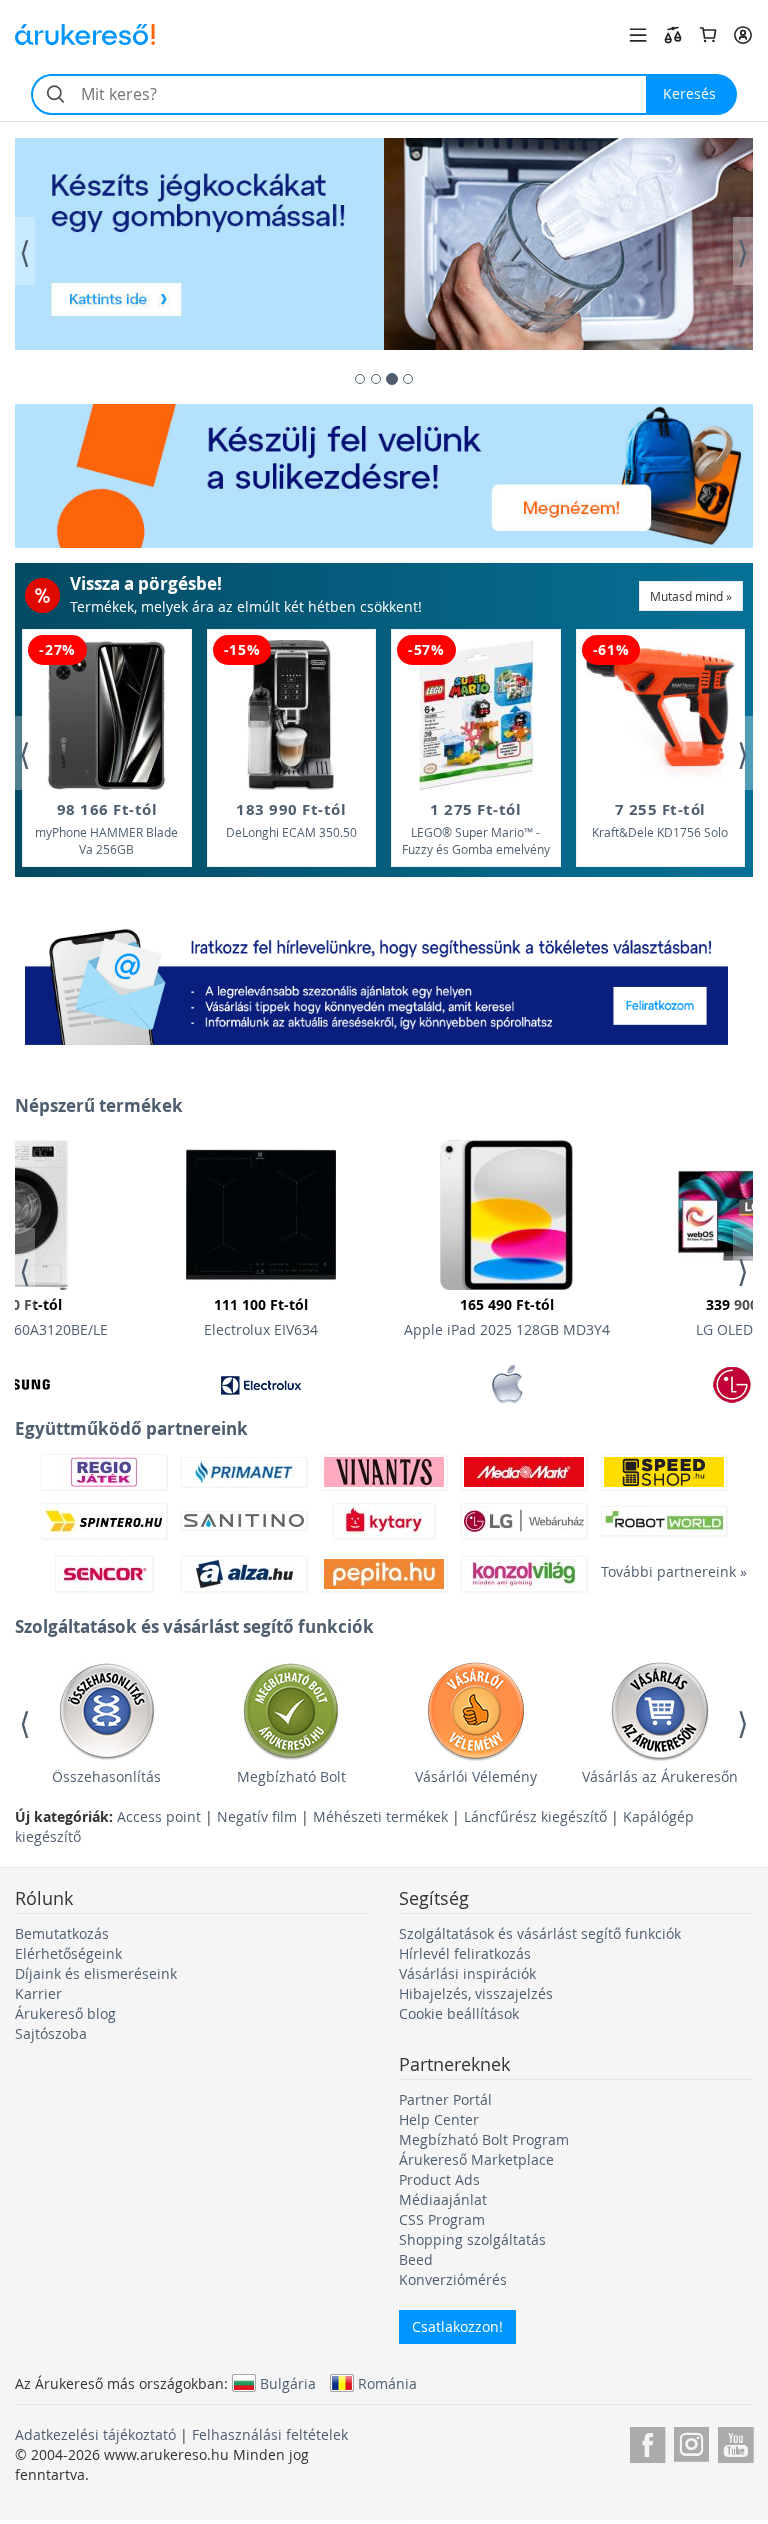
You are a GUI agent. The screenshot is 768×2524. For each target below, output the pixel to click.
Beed (416, 2259)
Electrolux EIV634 (261, 1317)
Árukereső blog (65, 2013)
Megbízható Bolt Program (484, 2139)
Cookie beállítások (459, 2013)
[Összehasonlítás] (673, 35)
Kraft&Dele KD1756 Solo (660, 819)
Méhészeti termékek (380, 1816)
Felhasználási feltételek (270, 2434)
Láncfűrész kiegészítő (535, 1816)
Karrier (38, 1993)
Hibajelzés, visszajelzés (476, 1993)
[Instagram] (691, 2441)
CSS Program (442, 2219)
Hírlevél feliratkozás (465, 1953)
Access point (159, 1816)
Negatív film (257, 1816)
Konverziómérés (453, 2279)
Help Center (439, 2119)
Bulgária (288, 2383)
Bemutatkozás (62, 1933)
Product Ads (439, 2179)
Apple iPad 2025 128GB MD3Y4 (507, 1317)
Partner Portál (445, 2099)
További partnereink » (664, 1571)
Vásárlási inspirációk (467, 1973)
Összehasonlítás (106, 1776)
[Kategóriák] (638, 35)
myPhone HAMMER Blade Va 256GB (106, 828)
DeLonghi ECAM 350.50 (291, 819)
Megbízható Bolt (291, 1776)
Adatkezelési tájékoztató (95, 2434)
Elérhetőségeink (68, 1953)
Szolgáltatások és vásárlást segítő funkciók (540, 1933)
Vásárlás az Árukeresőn (660, 1776)
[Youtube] (735, 2441)
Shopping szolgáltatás (472, 2239)
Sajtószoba (51, 2033)
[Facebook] (647, 2441)
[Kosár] (708, 35)
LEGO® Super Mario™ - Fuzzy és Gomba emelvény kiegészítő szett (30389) (476, 830)
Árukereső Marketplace (476, 2159)
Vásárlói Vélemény (476, 1776)
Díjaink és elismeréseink (96, 1973)
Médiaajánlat (443, 2199)
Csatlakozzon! (457, 2326)
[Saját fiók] (743, 35)
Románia (387, 2383)
